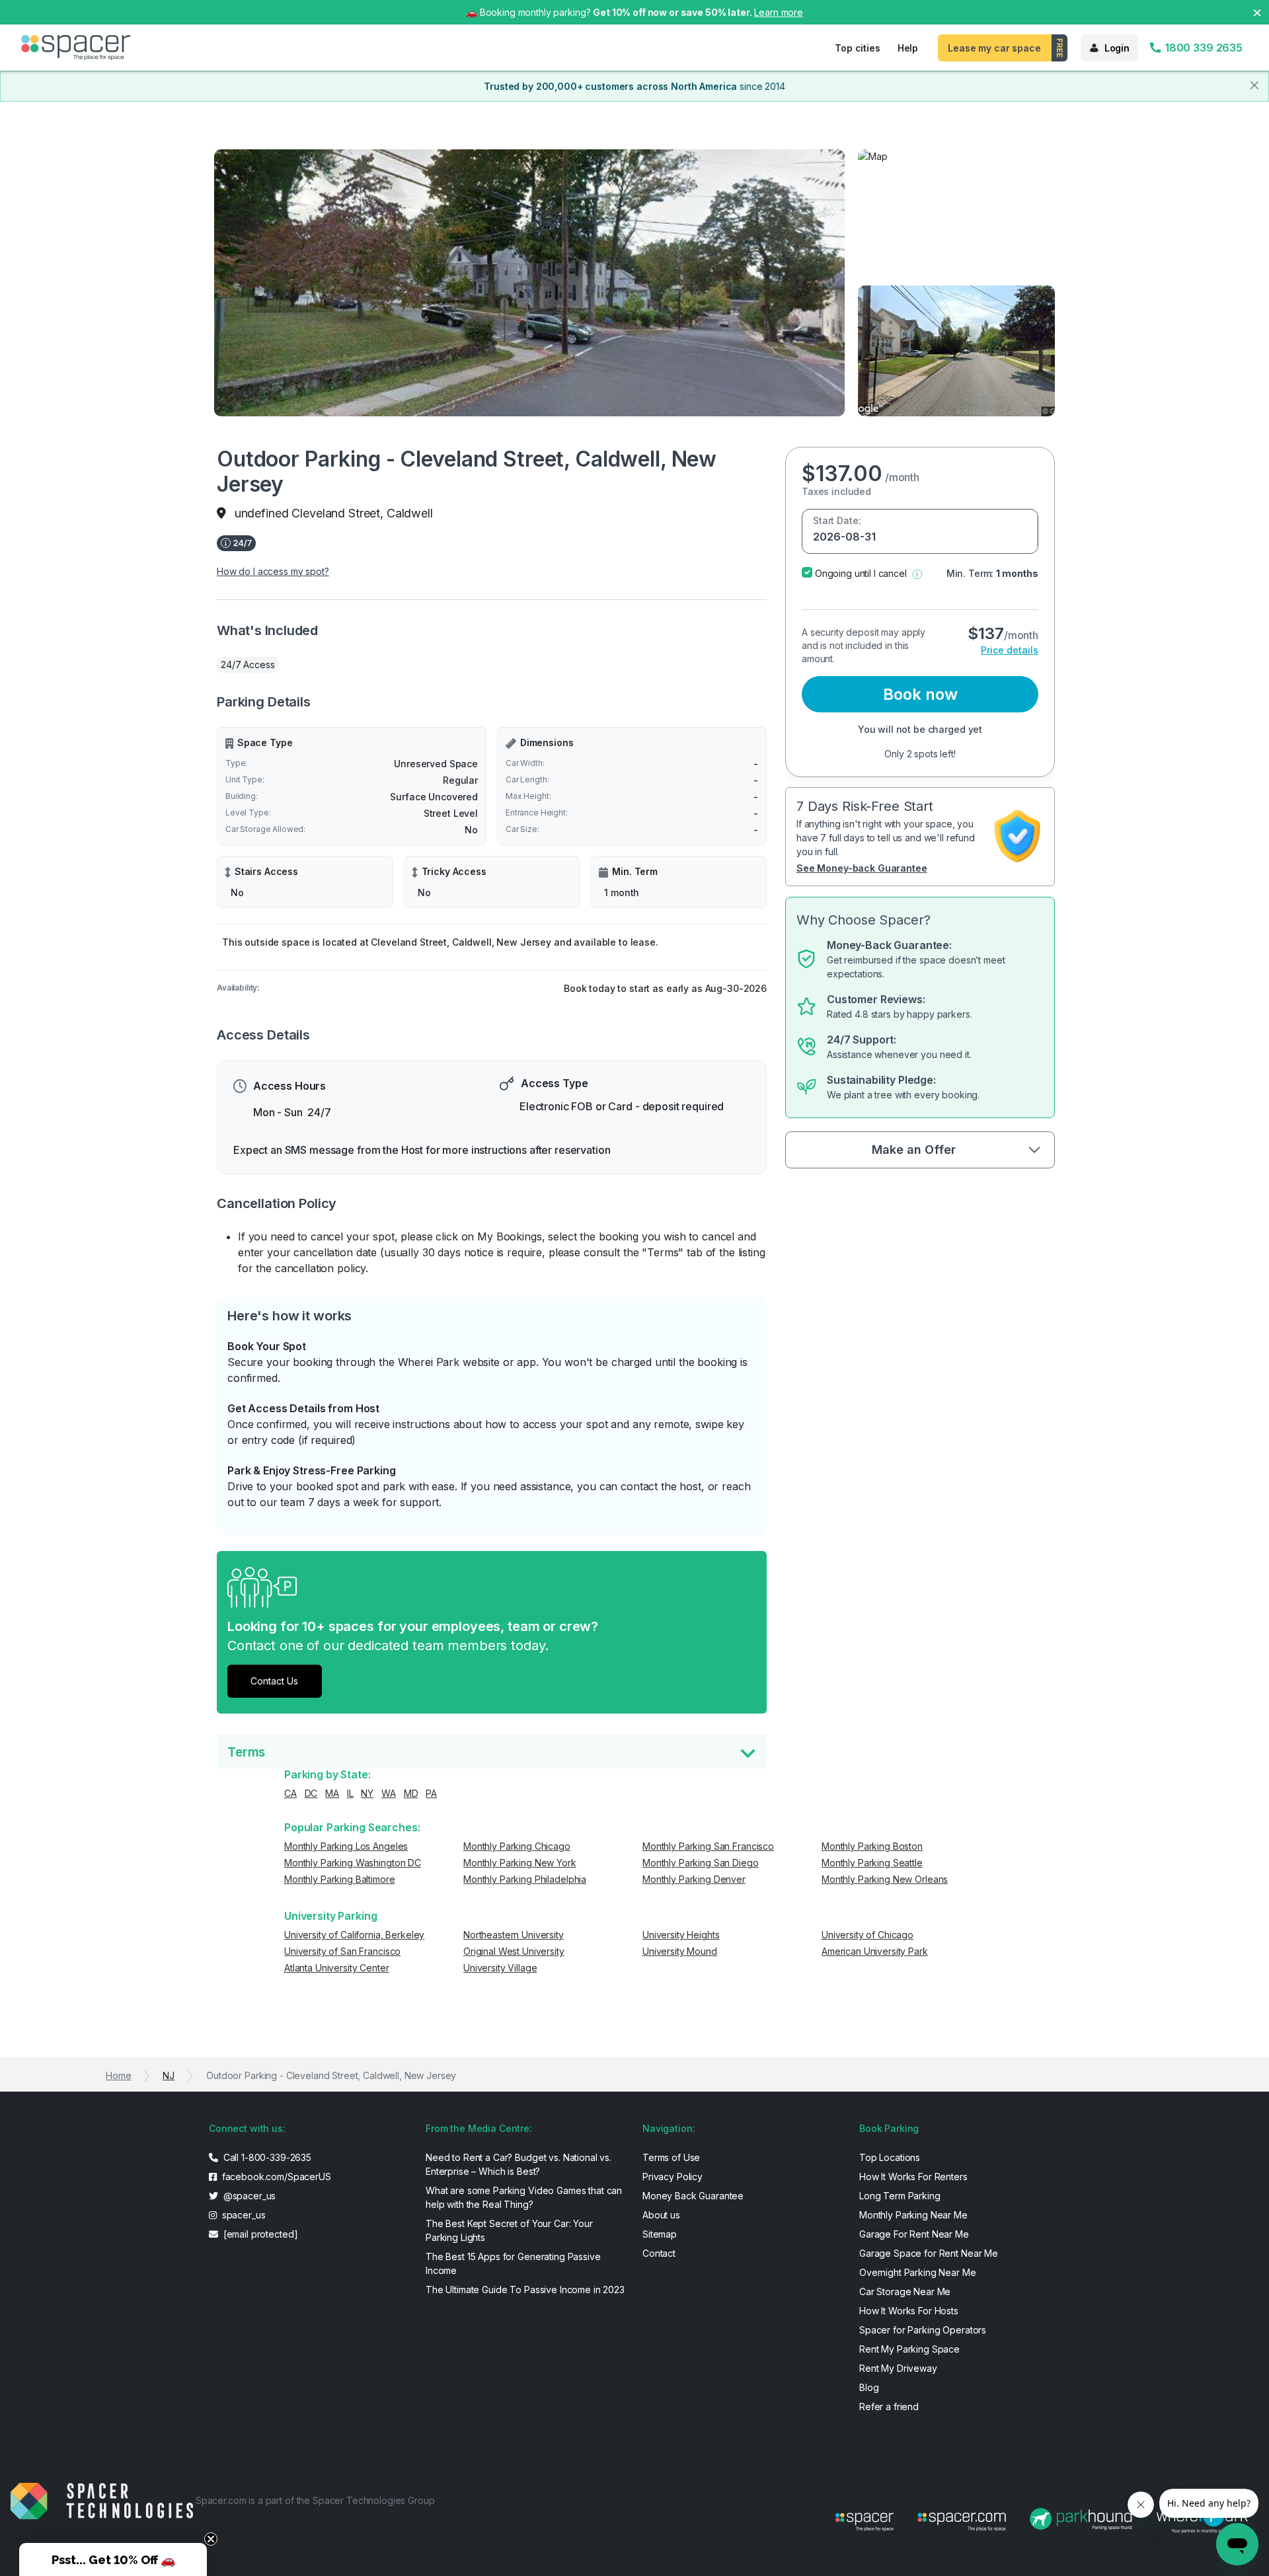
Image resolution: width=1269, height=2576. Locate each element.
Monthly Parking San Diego (701, 1863)
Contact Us (274, 1681)
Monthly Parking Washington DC (353, 1863)
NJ (169, 2075)
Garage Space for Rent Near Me (929, 2253)
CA (290, 1793)
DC (311, 1793)
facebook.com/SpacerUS (275, 2177)
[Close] (1254, 85)
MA (332, 1793)
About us (661, 2215)
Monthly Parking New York (520, 1863)
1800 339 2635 (1202, 48)
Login (1117, 48)
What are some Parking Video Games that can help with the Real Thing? (524, 2197)
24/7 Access (248, 664)
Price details (1010, 650)
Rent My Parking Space (909, 2349)
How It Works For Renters (913, 2177)
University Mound (680, 1951)
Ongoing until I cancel (861, 573)
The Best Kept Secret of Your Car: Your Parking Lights (509, 2230)
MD (411, 1793)
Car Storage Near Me (905, 2292)
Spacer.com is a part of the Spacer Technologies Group (315, 2500)
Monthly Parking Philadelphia (525, 1879)
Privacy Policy (673, 2177)
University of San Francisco (342, 1951)
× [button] (1257, 12)
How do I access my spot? (273, 571)
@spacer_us (248, 2196)
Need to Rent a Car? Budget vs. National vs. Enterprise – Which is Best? (519, 2164)
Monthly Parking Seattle (872, 1863)
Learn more (779, 12)
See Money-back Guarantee (862, 868)
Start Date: (837, 520)
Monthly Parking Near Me (913, 2215)
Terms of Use (671, 2157)
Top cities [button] (858, 48)
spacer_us (243, 2215)
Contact (659, 2253)
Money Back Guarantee (693, 2196)
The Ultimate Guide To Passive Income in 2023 (525, 2290)
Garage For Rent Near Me (914, 2234)
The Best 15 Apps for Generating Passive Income (513, 2263)
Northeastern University (514, 1935)
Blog (869, 2387)
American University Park (875, 1951)
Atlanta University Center (337, 1968)
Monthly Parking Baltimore (340, 1879)
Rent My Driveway (898, 2368)
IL (350, 1793)
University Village (500, 1968)
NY (367, 1793)
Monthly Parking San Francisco (708, 1846)
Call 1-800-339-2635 (266, 2157)
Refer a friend (889, 2406)
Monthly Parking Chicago (517, 1846)
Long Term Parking (900, 2196)
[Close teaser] (211, 2539)
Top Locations (890, 2157)
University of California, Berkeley (354, 1935)
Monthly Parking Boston (872, 1846)
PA (431, 1793)
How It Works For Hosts (909, 2311)
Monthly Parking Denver (694, 1879)
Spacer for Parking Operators (923, 2330)
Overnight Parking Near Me (918, 2272)
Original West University (514, 1951)
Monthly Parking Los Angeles (346, 1846)
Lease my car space (994, 48)
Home (118, 2075)
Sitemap (660, 2234)
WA (389, 1793)
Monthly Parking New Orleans (885, 1879)
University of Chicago (867, 1935)
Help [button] (908, 48)
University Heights (681, 1935)
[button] (917, 573)
